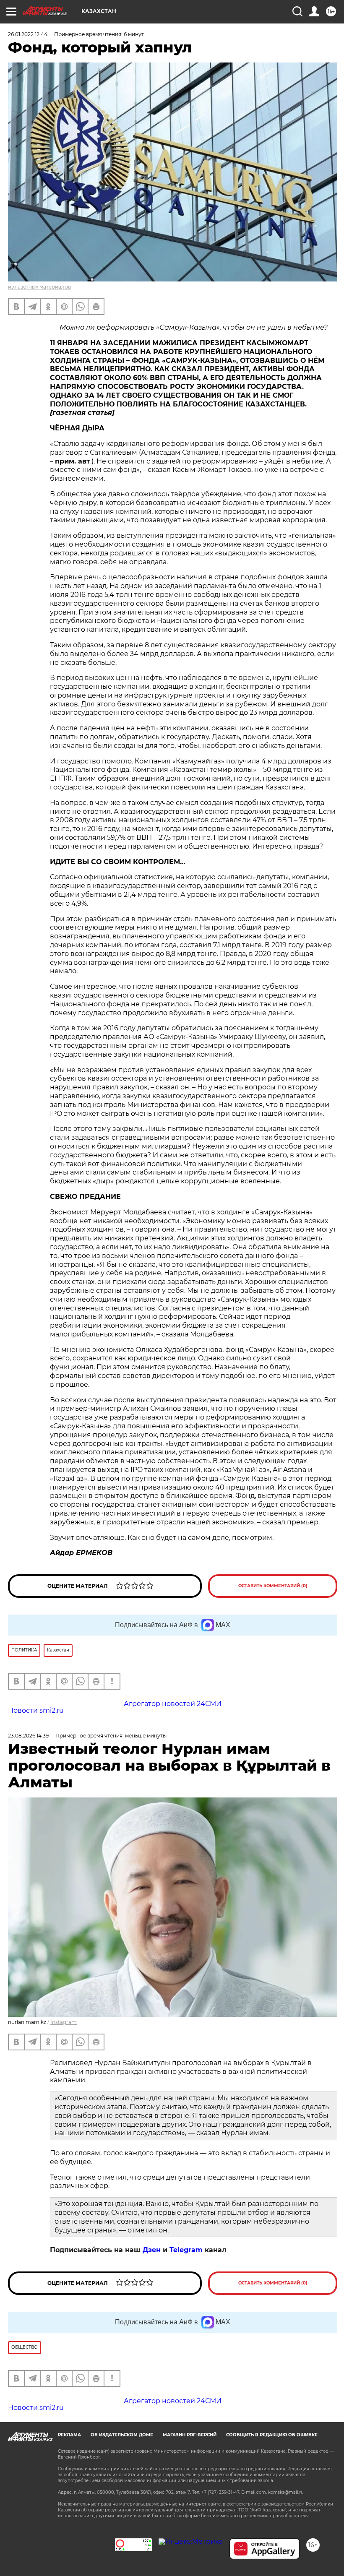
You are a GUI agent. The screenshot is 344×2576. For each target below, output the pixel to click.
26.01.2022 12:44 (28, 34)
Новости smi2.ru (36, 1710)
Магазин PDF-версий (190, 2435)
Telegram (186, 2250)
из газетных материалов (39, 287)
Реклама (69, 2435)
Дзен (152, 2250)
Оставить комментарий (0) (273, 1586)
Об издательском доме (122, 2435)
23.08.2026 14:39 (28, 1736)
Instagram (64, 2022)
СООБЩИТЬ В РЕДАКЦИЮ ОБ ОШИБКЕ (272, 2435)
